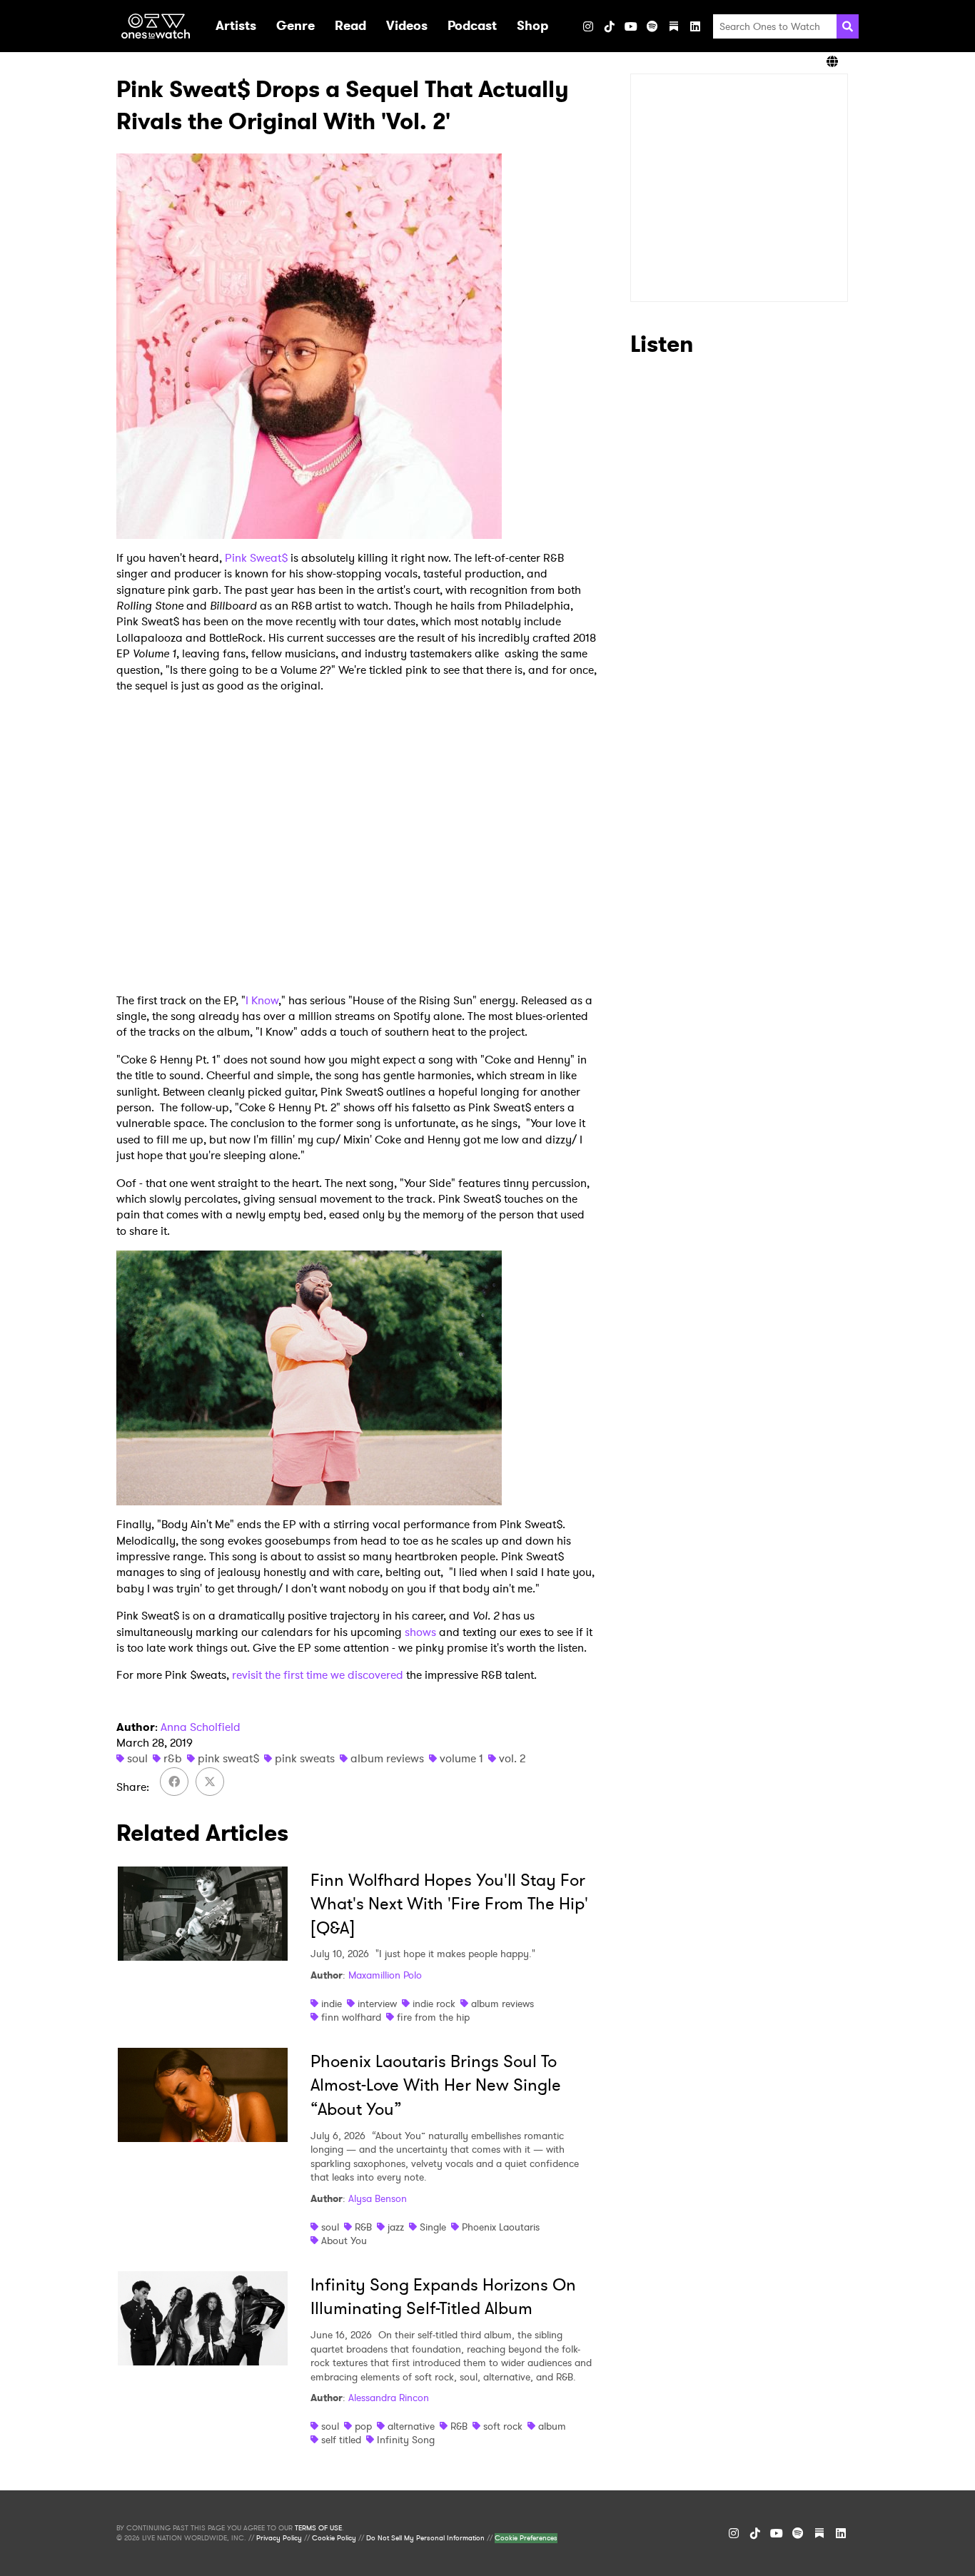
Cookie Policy (334, 2538)
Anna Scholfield (201, 1727)
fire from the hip (433, 2017)
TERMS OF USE (318, 2528)
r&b (173, 1758)
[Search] (848, 26)
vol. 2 (512, 1758)
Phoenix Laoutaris (501, 2227)
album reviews (387, 1758)
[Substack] (674, 26)
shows (420, 1632)
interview (377, 2004)
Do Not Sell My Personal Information (425, 2538)
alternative (411, 2426)
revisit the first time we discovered (316, 1675)
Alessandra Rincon (389, 2398)
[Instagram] (588, 26)
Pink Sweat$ (256, 558)
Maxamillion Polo (385, 1975)
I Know (262, 1000)
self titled (341, 2440)
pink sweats (305, 1758)
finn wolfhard (351, 2017)
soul (137, 1758)
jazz (396, 2227)
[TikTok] (610, 26)
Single (433, 2227)
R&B (363, 2227)
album (552, 2426)
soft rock (503, 2426)
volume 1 (461, 1758)
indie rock (434, 2004)
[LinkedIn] (695, 26)
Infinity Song (406, 2440)
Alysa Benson (378, 2198)
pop (363, 2426)
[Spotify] (652, 26)
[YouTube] (631, 26)
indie (332, 2004)
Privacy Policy (279, 2538)
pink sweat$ (228, 1758)
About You (344, 2241)
